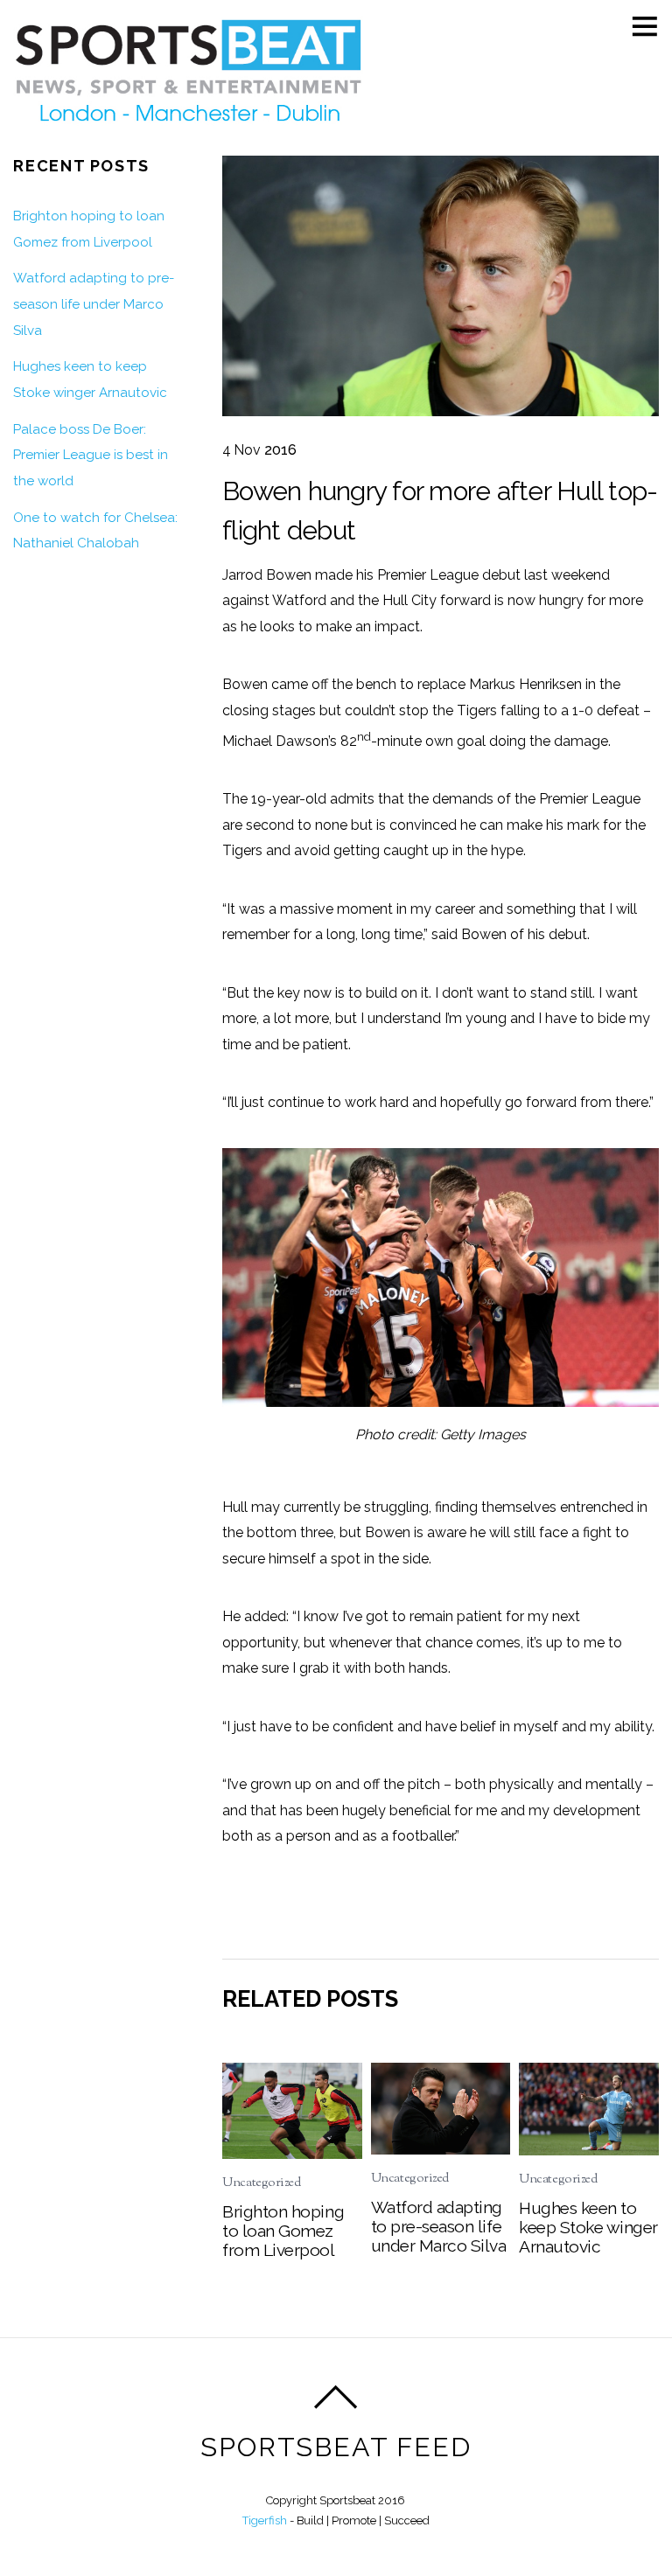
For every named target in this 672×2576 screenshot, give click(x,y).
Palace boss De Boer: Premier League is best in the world (91, 455)
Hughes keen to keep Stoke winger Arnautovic (588, 2227)
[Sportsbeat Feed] (188, 126)
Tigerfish (265, 2520)
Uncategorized (261, 2183)
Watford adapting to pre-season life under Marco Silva (439, 2226)
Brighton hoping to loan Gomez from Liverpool (283, 2231)
